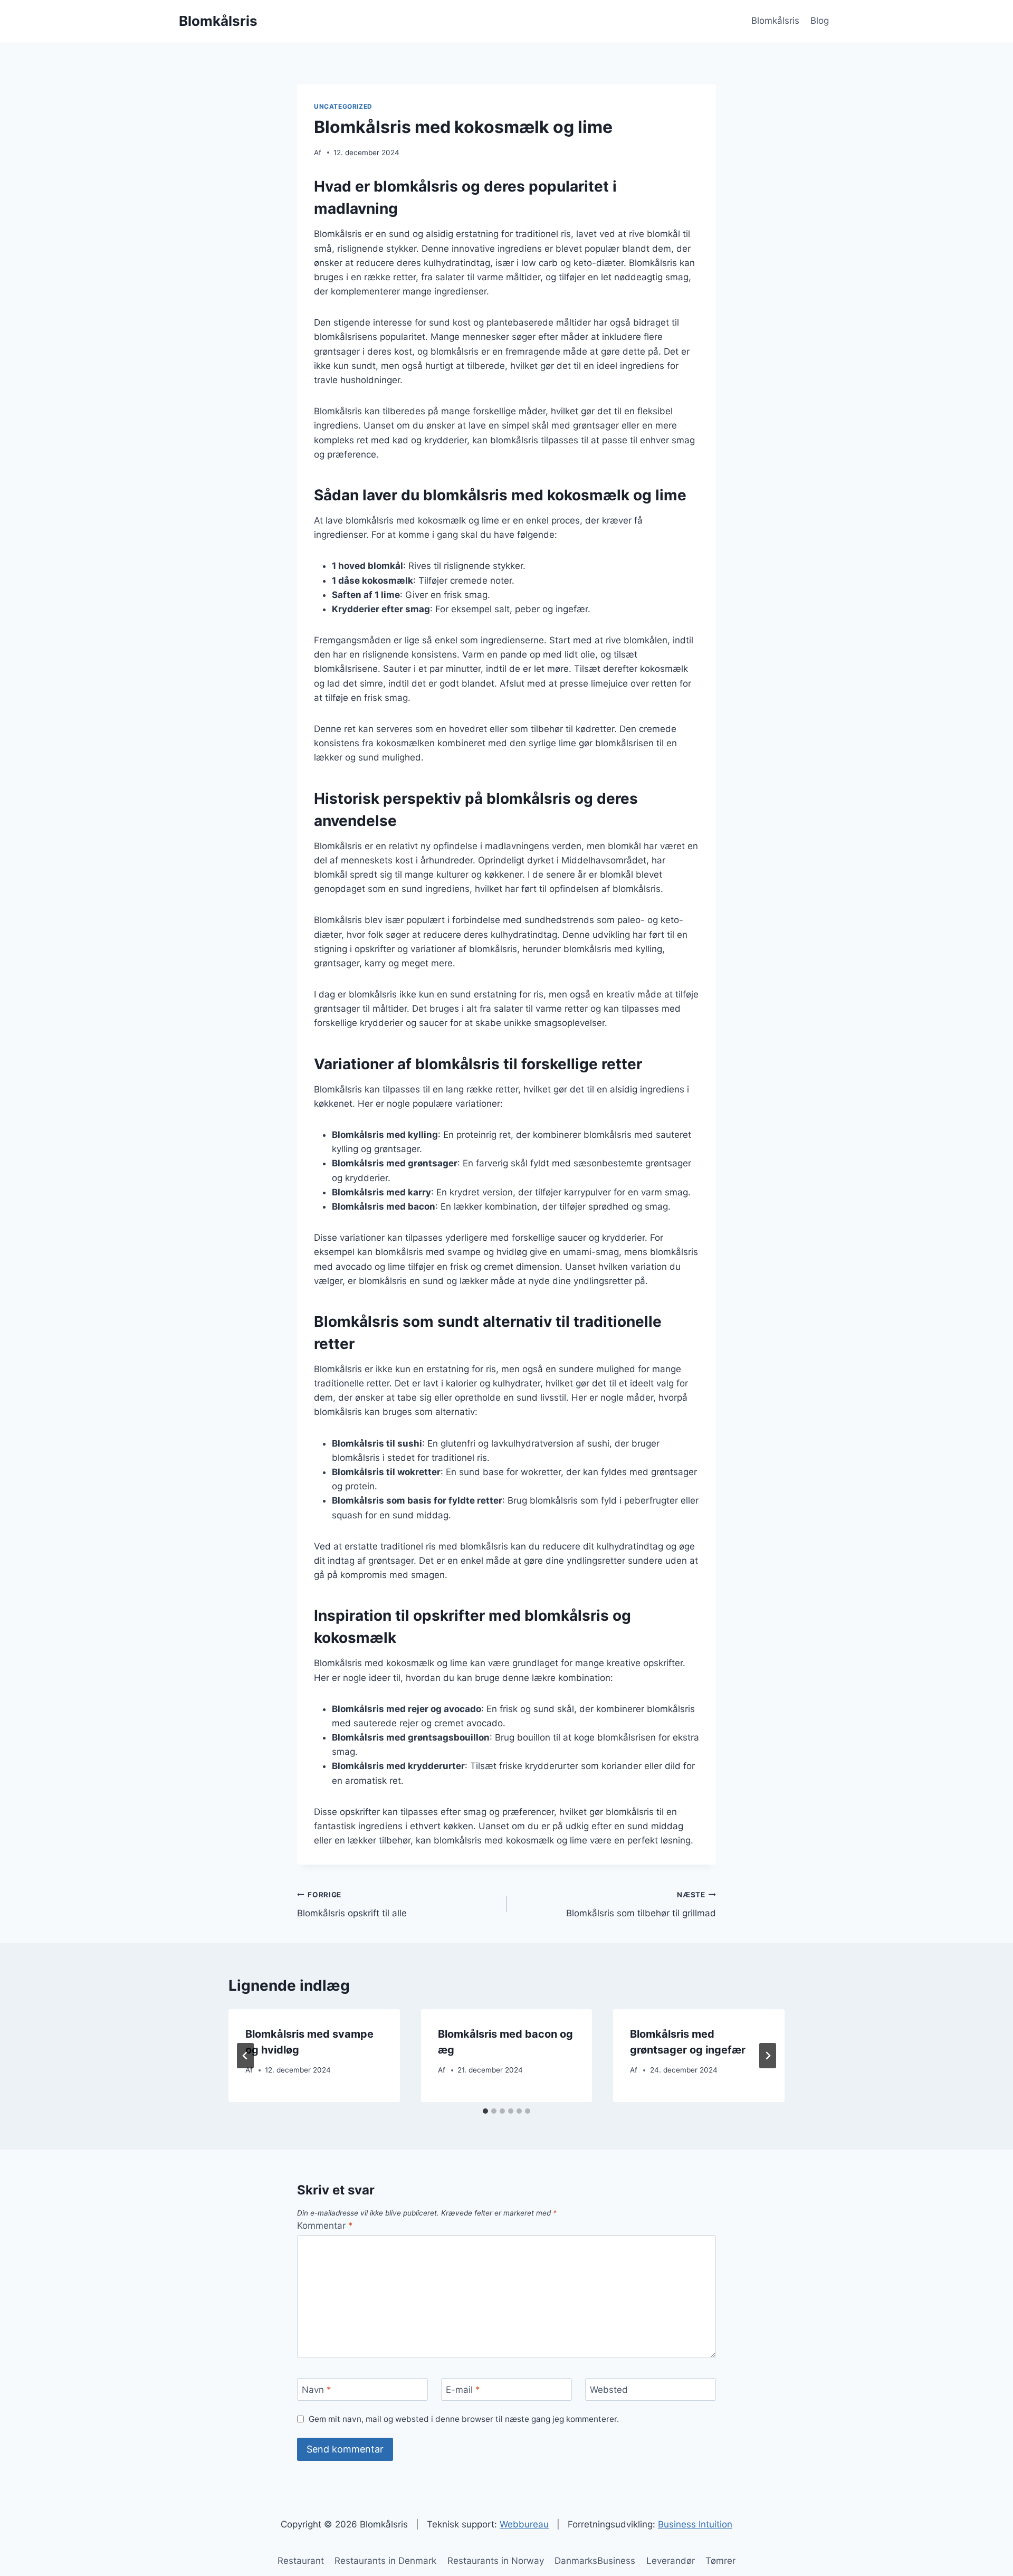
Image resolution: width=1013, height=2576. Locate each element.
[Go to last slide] (245, 2056)
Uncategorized (343, 106)
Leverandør (671, 2561)
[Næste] (768, 2056)
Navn (317, 2390)
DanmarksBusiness (595, 2561)
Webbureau (524, 2524)
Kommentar (325, 2226)
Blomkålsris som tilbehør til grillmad (641, 1904)
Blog (820, 21)
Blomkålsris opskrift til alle (352, 1904)
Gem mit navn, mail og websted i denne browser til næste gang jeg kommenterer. (464, 2419)
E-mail (463, 2390)
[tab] (485, 2111)
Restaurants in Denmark (385, 2561)
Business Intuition (695, 2524)
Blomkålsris (775, 21)
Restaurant (301, 2561)
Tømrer (720, 2561)
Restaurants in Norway (496, 2561)
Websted (609, 2390)
